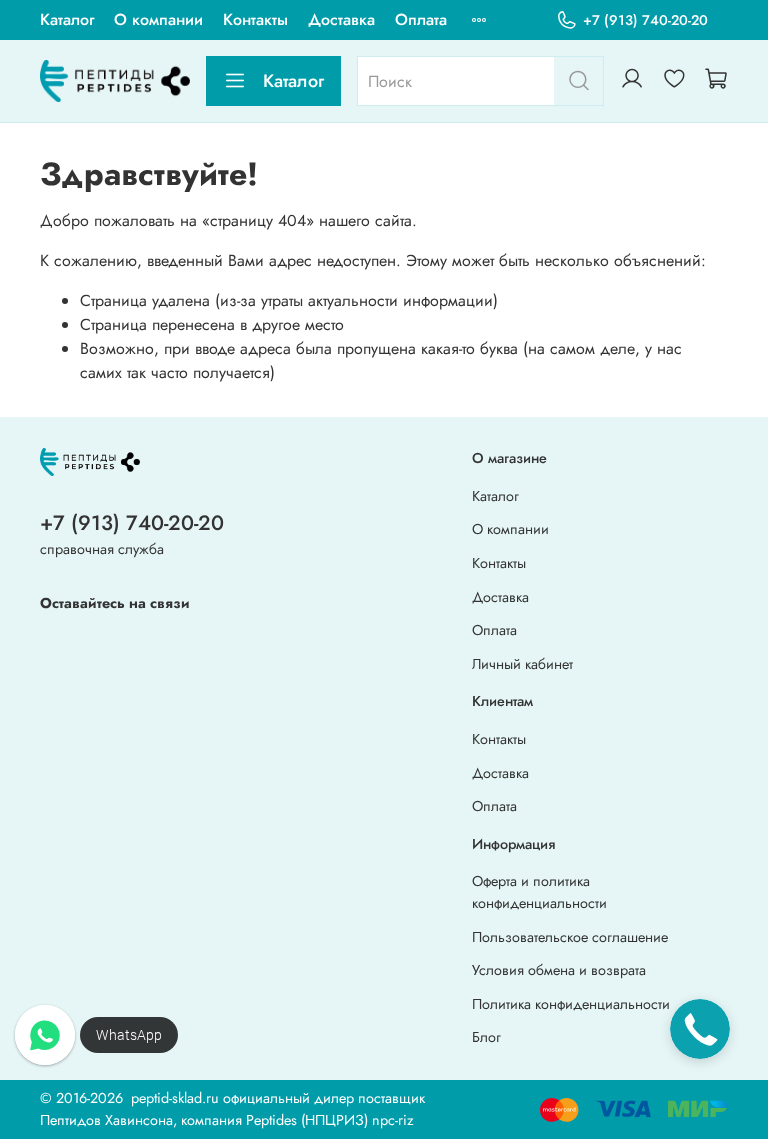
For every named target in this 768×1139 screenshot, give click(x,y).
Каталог (67, 19)
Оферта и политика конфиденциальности (539, 892)
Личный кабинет (522, 664)
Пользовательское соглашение (570, 937)
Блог (486, 1037)
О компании (158, 19)
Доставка (341, 19)
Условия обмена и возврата (559, 970)
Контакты (255, 19)
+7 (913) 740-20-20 (645, 20)
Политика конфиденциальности (571, 1004)
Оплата (421, 19)
